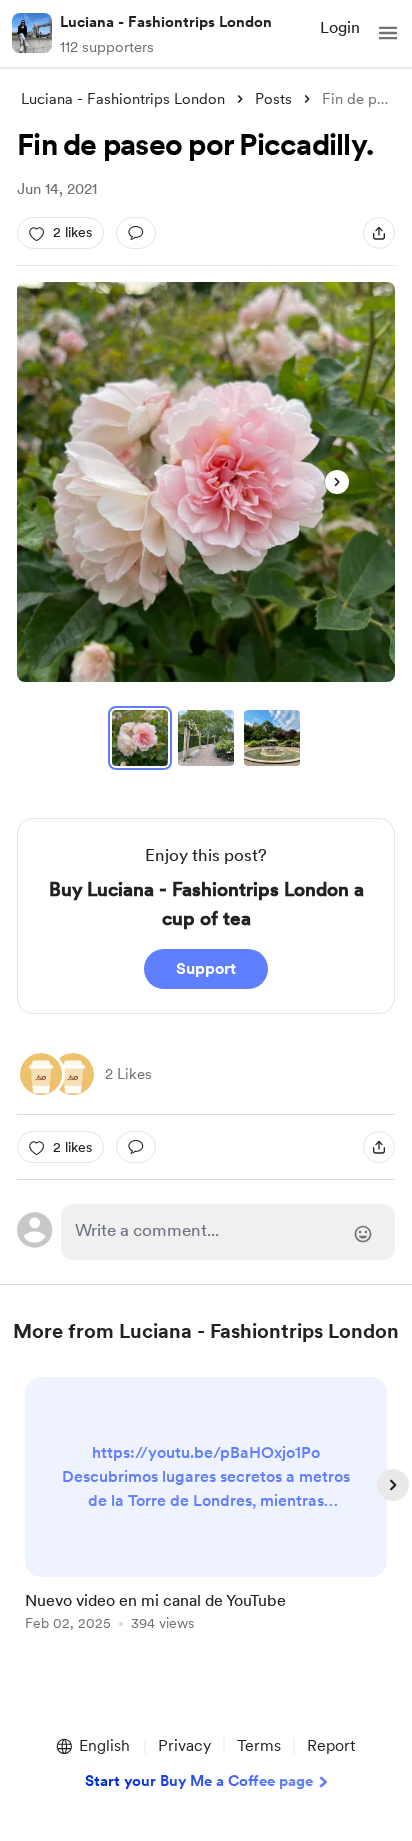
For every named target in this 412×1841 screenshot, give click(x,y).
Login (340, 27)
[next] (393, 1485)
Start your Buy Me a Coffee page (199, 1781)
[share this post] (379, 233)
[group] (206, 1515)
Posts (273, 99)
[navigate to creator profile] (32, 33)
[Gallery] (206, 482)
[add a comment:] (136, 233)
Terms (259, 1745)
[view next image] (337, 482)
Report (331, 1745)
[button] (388, 33)
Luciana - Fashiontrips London (166, 22)
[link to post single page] (206, 1507)
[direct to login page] (228, 1232)
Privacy (184, 1745)
